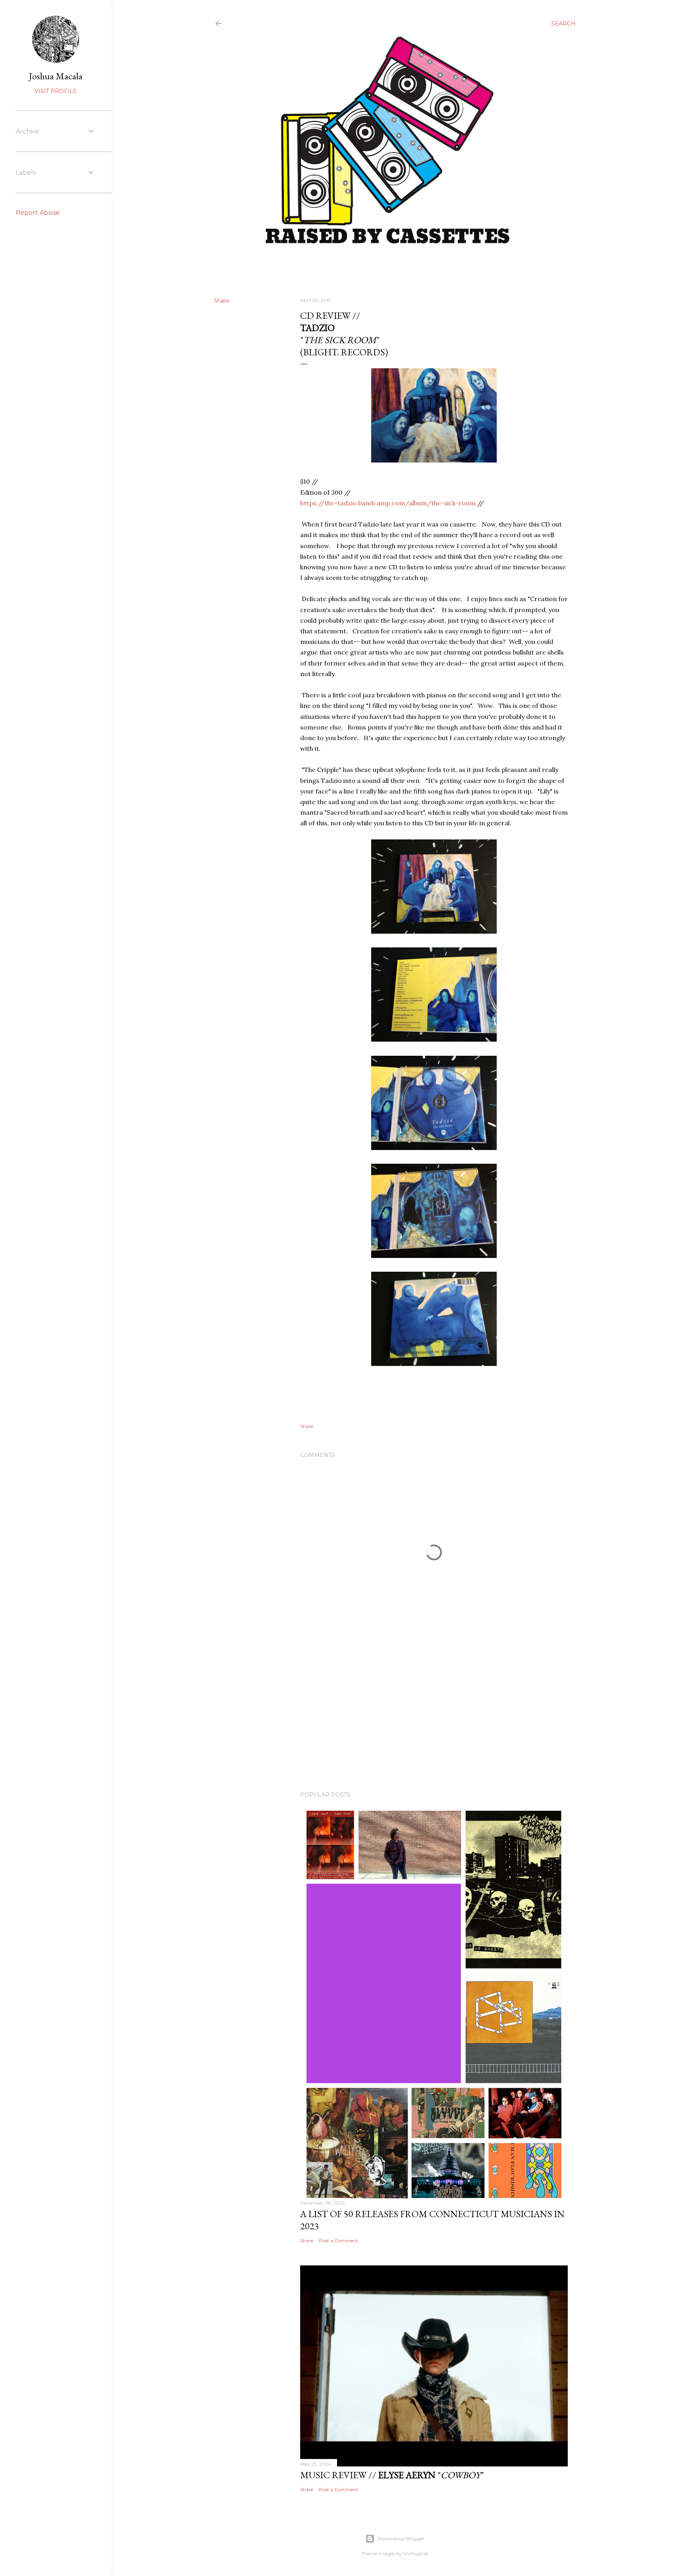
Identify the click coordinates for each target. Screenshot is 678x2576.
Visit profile (56, 91)
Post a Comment (339, 2241)
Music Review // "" (392, 2475)
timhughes (416, 2553)
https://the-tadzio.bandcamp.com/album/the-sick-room (388, 503)
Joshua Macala (56, 76)
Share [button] (222, 301)
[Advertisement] (434, 1717)
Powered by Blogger (401, 2539)
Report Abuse (38, 213)
